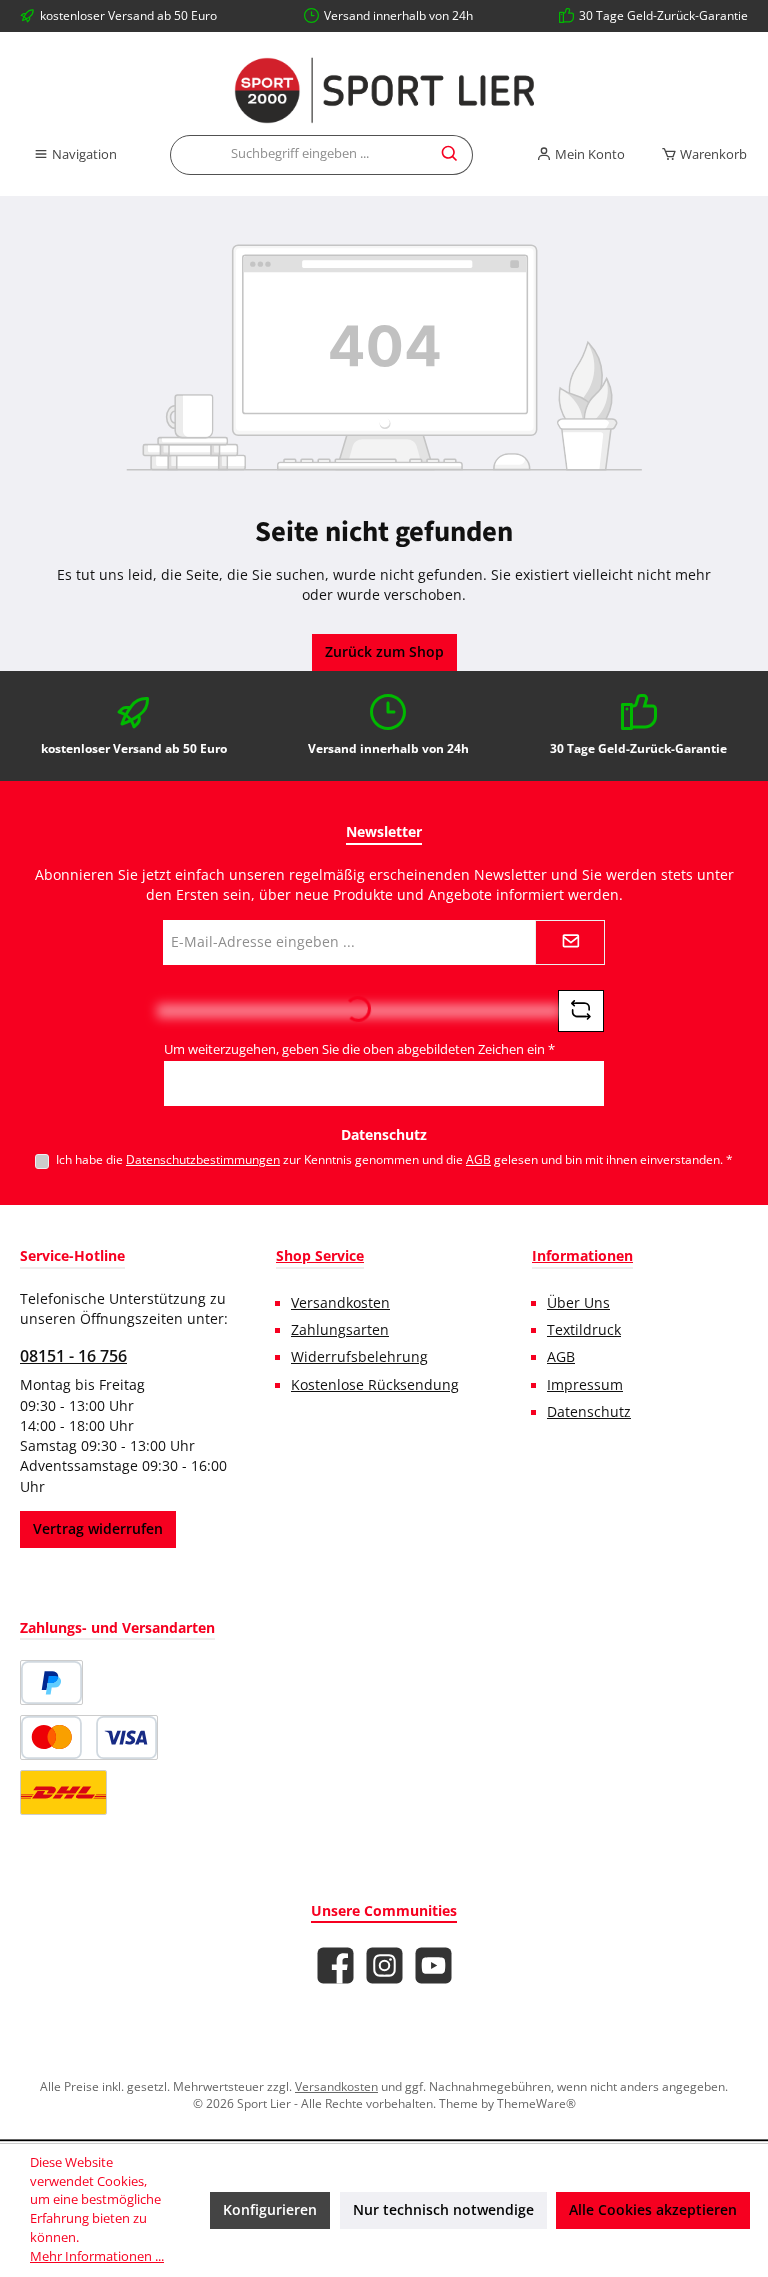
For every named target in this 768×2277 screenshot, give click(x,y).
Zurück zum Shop (384, 652)
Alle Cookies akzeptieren (653, 2210)
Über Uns (578, 1303)
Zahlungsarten (340, 1330)
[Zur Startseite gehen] (384, 90)
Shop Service (320, 1255)
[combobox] (299, 155)
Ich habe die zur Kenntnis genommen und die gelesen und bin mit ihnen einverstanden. (394, 1159)
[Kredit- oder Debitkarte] (89, 1737)
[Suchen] (450, 155)
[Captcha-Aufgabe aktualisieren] (581, 1011)
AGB (478, 1159)
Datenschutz (589, 1412)
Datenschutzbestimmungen (203, 1159)
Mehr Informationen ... (97, 2256)
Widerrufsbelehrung (359, 1357)
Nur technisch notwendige (443, 2210)
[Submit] (570, 942)
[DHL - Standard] (63, 1792)
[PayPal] (51, 1682)
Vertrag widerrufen (98, 1529)
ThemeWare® (536, 2103)
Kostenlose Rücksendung (375, 1385)
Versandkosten (340, 1303)
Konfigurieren (270, 2210)
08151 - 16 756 (73, 1356)
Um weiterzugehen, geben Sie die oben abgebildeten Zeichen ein (359, 1049)
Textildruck (584, 1330)
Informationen (582, 1255)
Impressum (585, 1385)
